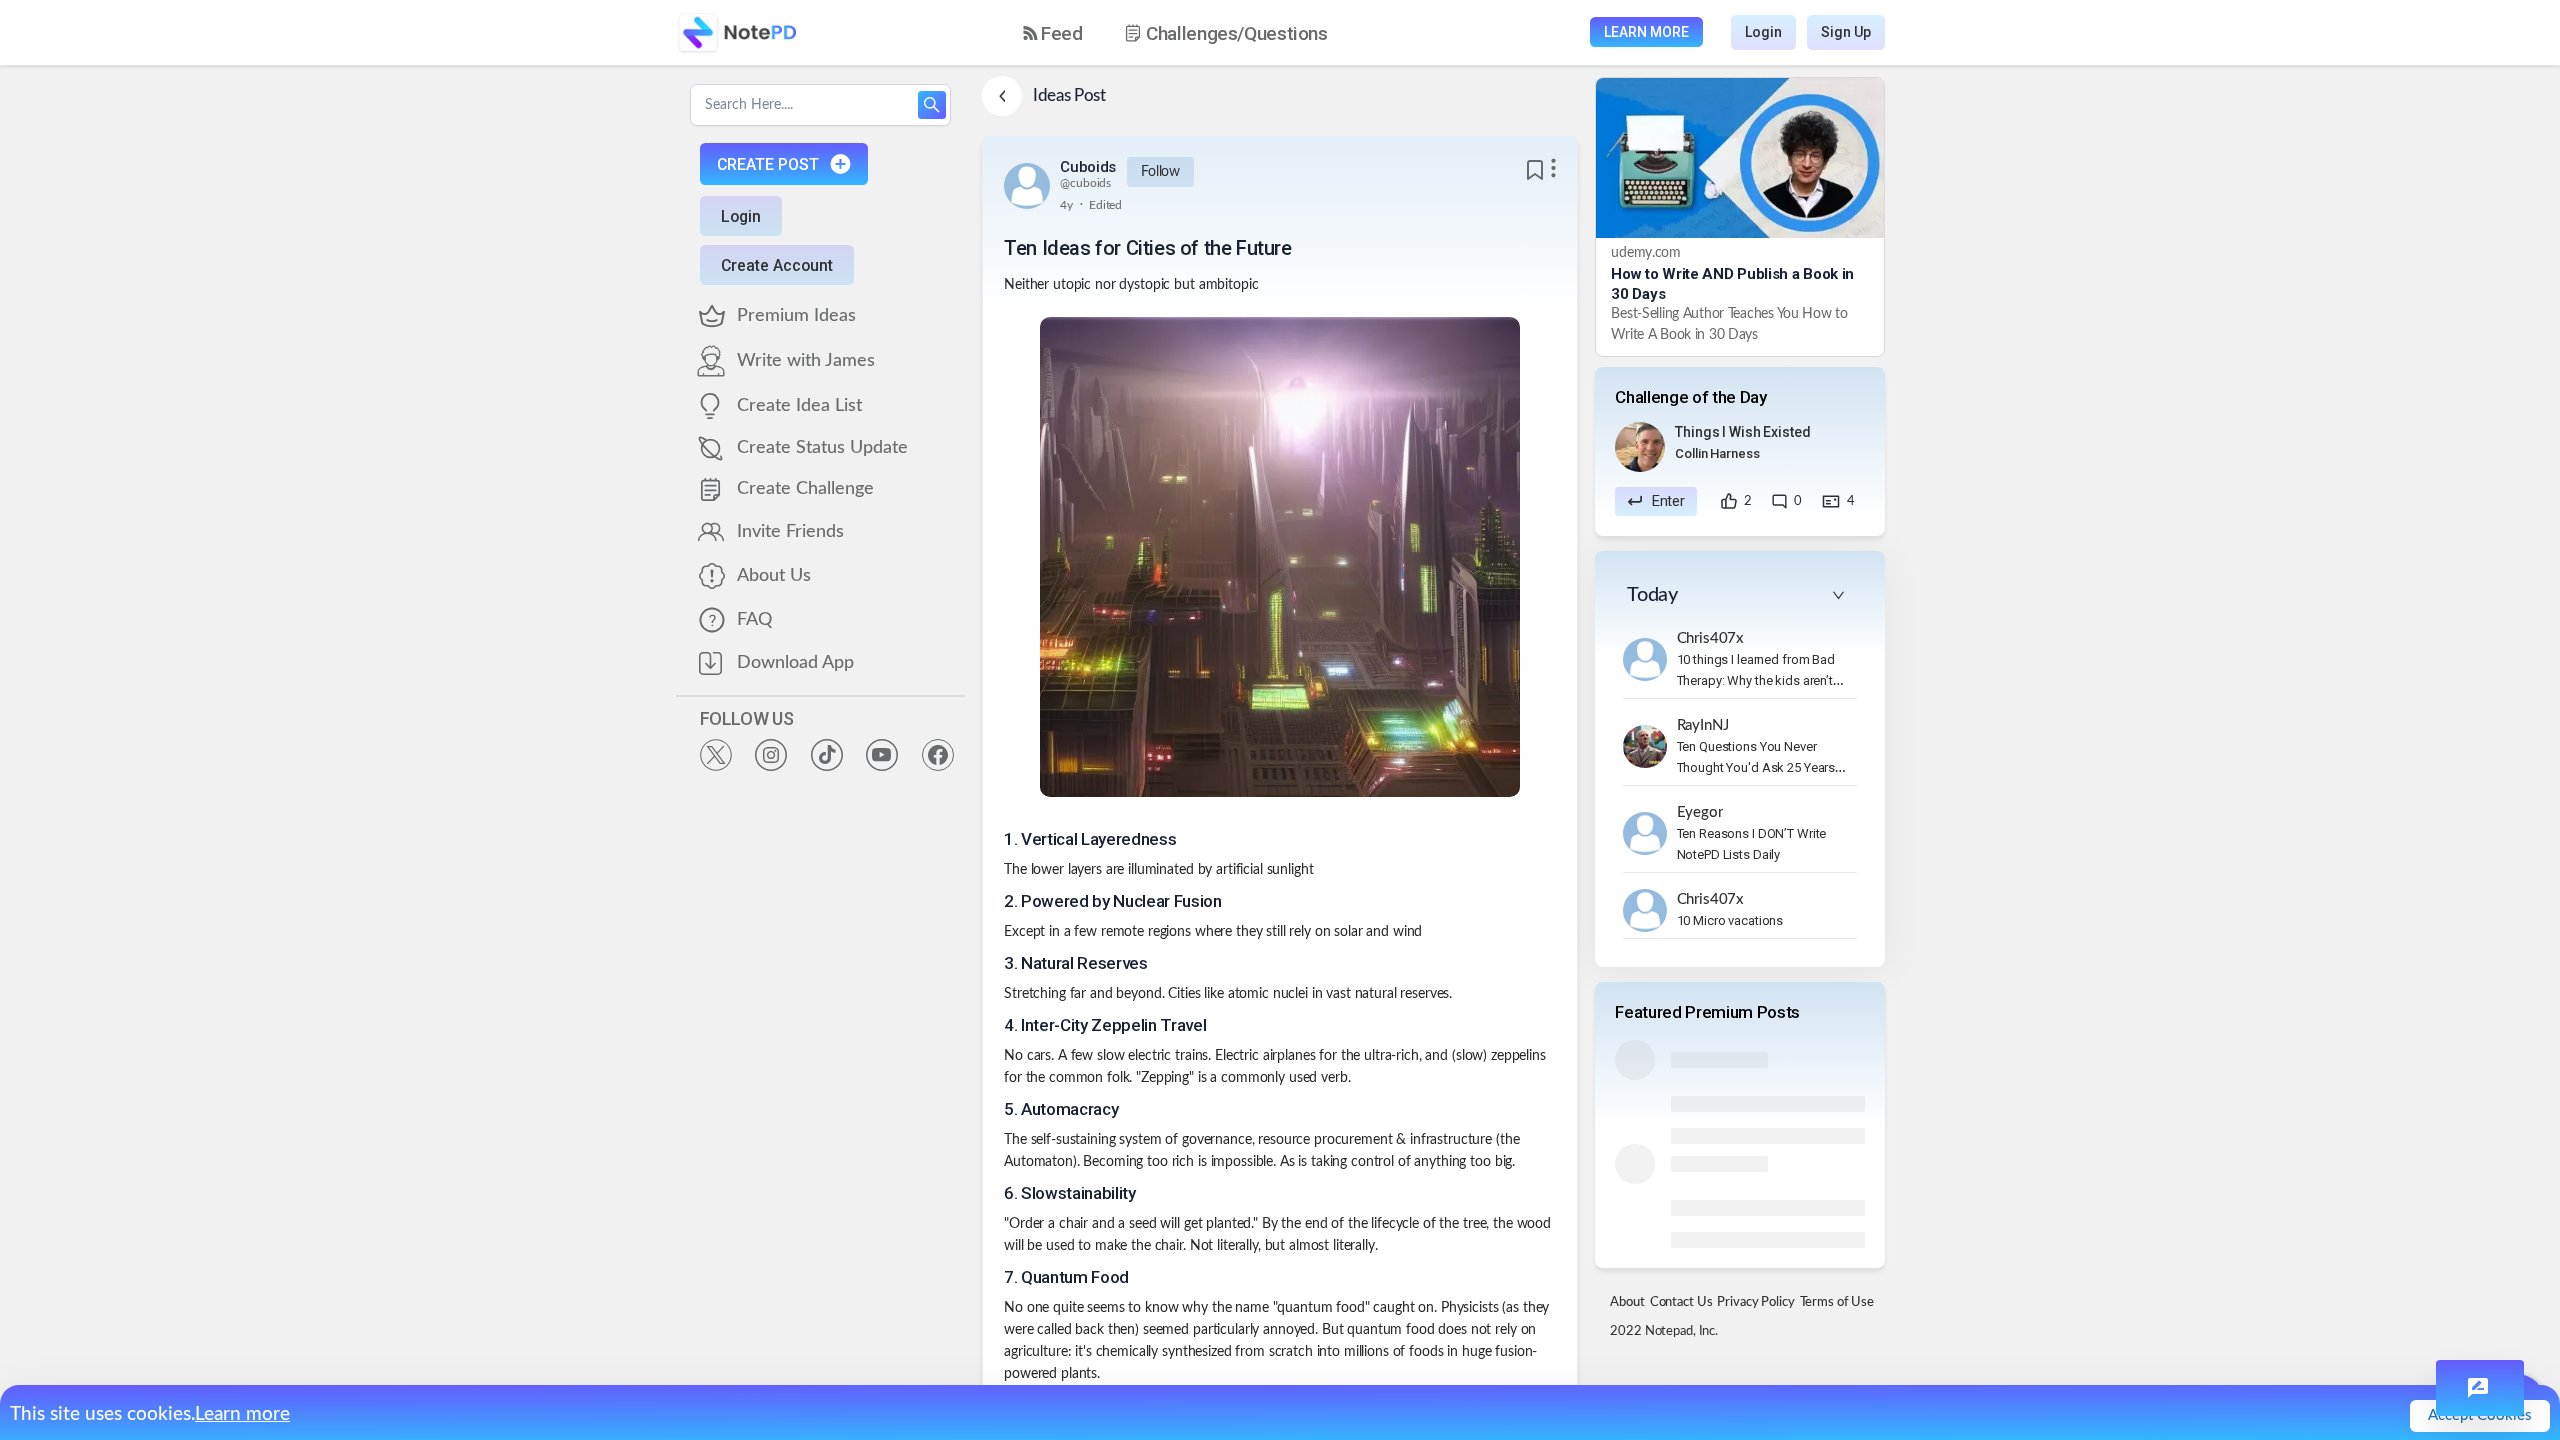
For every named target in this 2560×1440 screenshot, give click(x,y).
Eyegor (1700, 812)
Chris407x (1711, 638)
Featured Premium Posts (1707, 1012)
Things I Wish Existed (1742, 432)
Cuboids (1088, 167)
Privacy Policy (1755, 1302)
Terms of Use (1837, 1302)
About (1627, 1302)
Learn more (242, 1414)
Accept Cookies (2480, 1415)
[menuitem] (1053, 33)
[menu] (1193, 33)
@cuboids (1085, 183)
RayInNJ (1703, 725)
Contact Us (1681, 1302)
